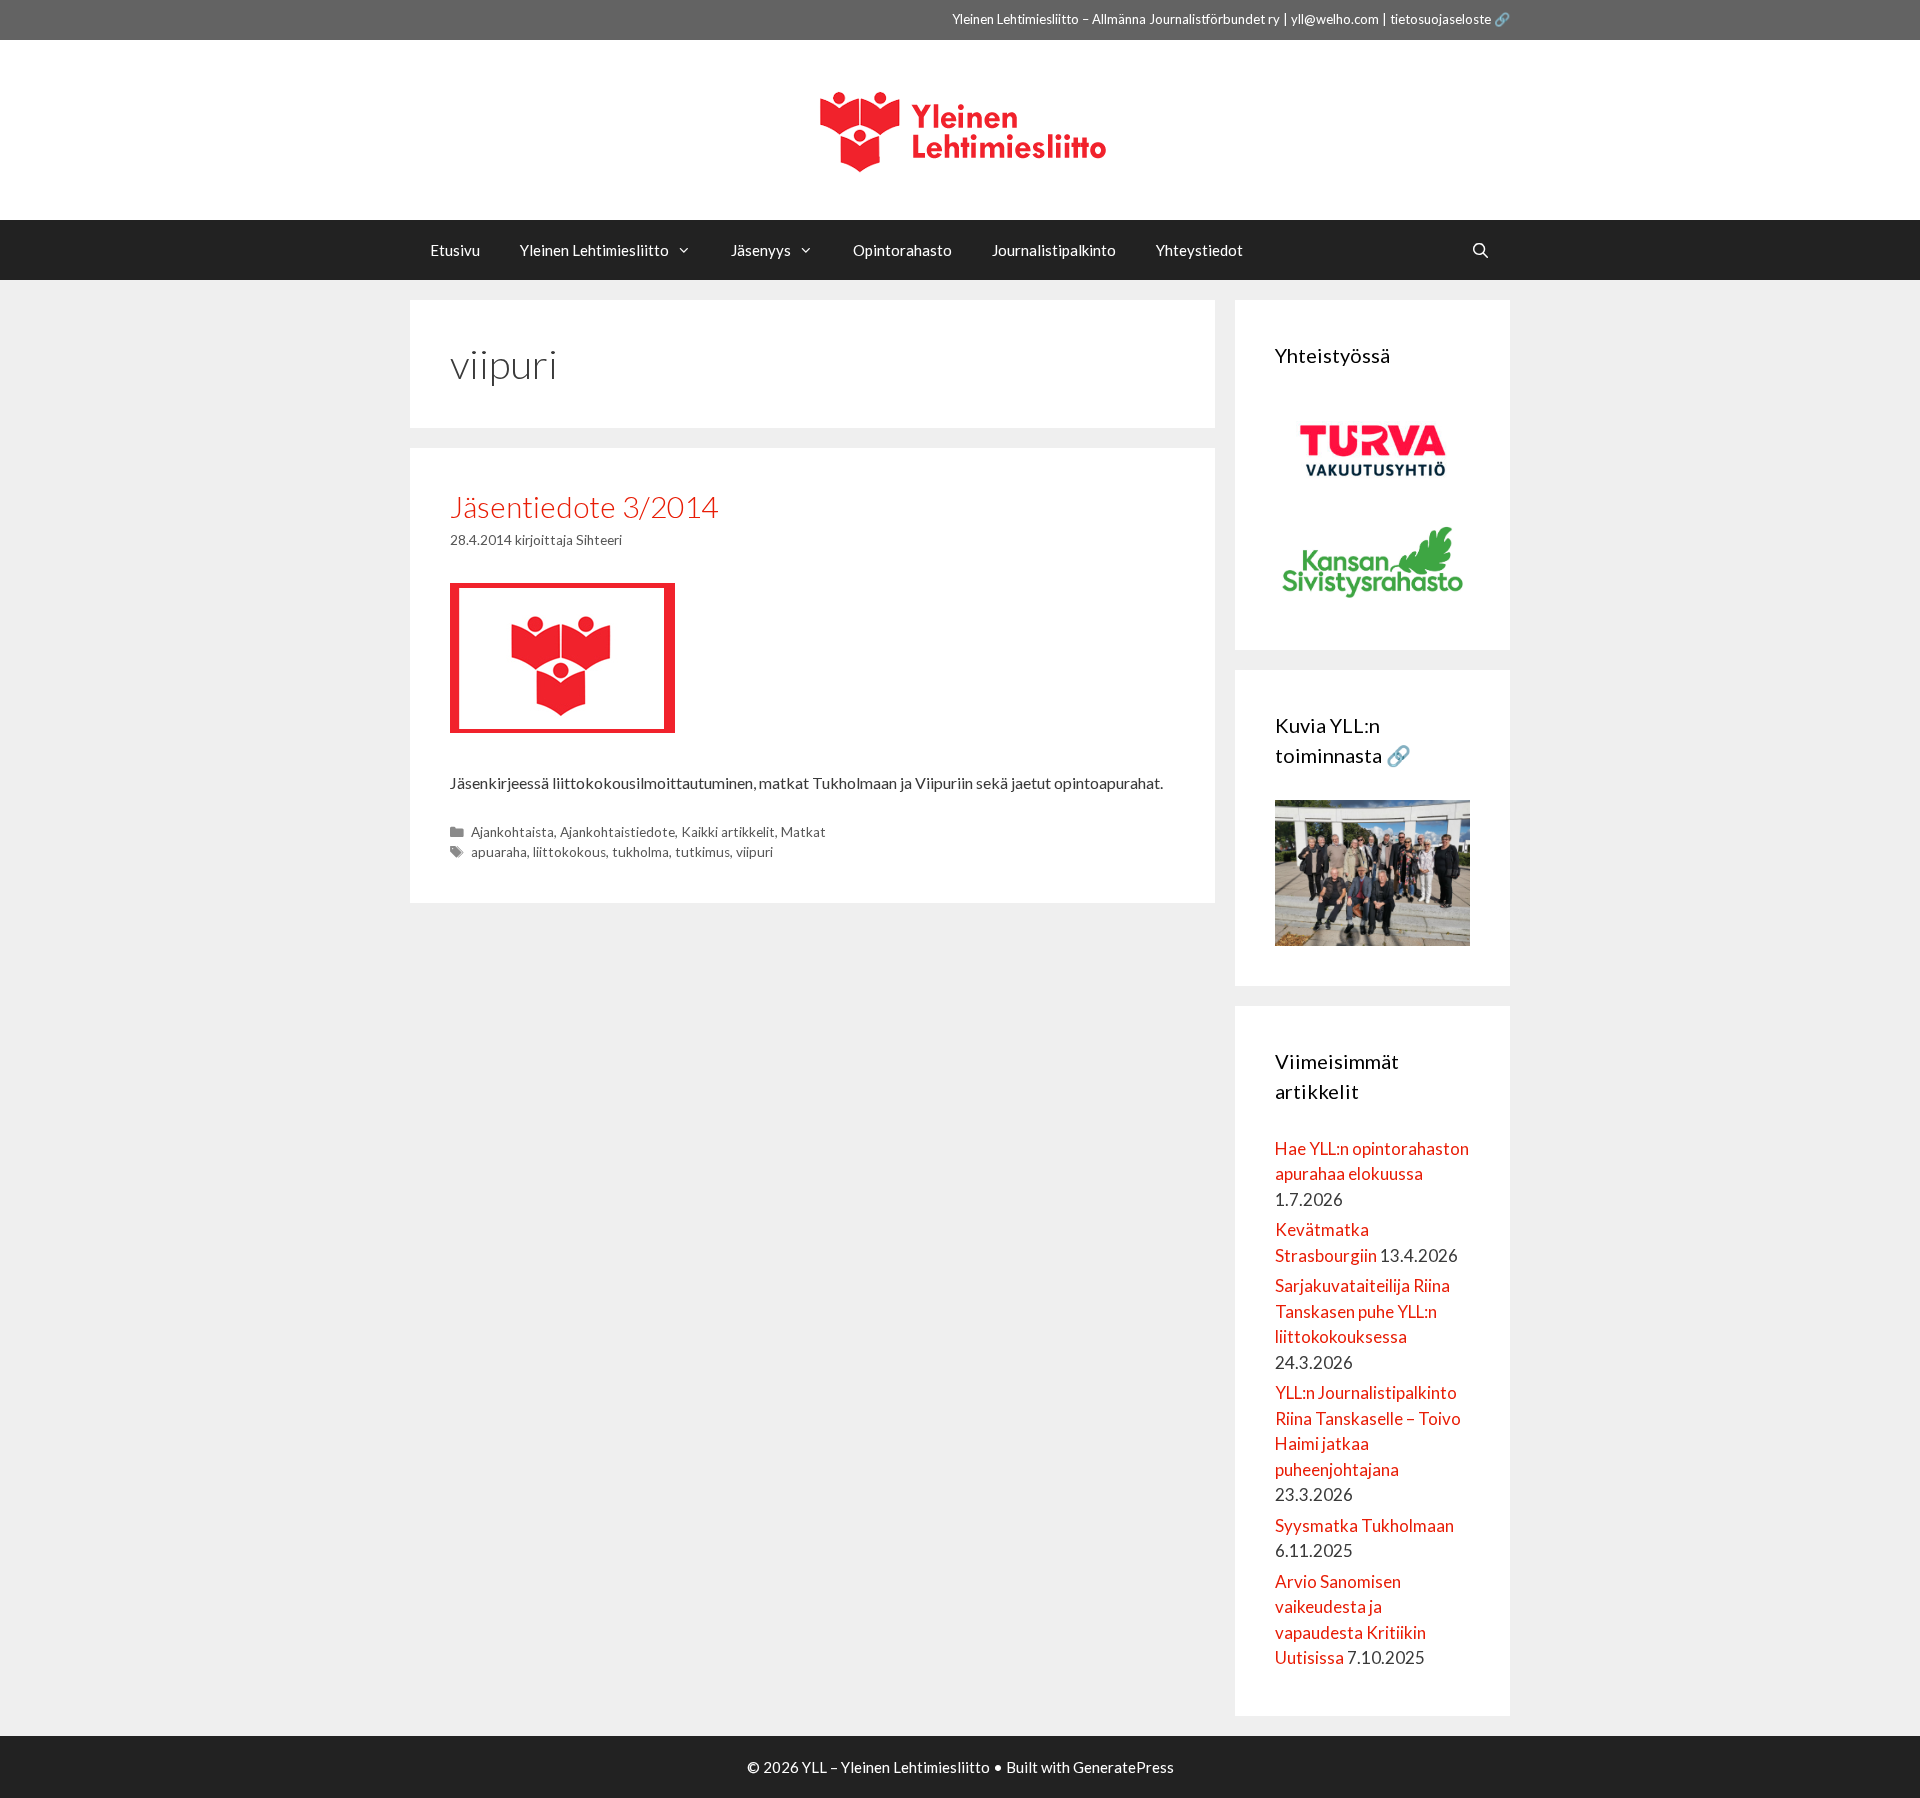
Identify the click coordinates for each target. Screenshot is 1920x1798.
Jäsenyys (761, 250)
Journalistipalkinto (1054, 250)
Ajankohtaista (512, 832)
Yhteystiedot (1199, 250)
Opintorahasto (902, 250)
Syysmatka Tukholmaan (1364, 1525)
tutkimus (702, 852)
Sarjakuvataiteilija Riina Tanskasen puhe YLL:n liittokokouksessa (1362, 1311)
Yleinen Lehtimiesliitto (594, 250)
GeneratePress (1123, 1767)
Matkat (803, 832)
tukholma (640, 852)
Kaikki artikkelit (728, 832)
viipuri (754, 852)
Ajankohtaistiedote (617, 832)
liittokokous (569, 852)
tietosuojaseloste (1440, 19)
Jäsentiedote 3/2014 (584, 506)
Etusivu (455, 250)
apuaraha (499, 852)
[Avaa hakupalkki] (1480, 250)
